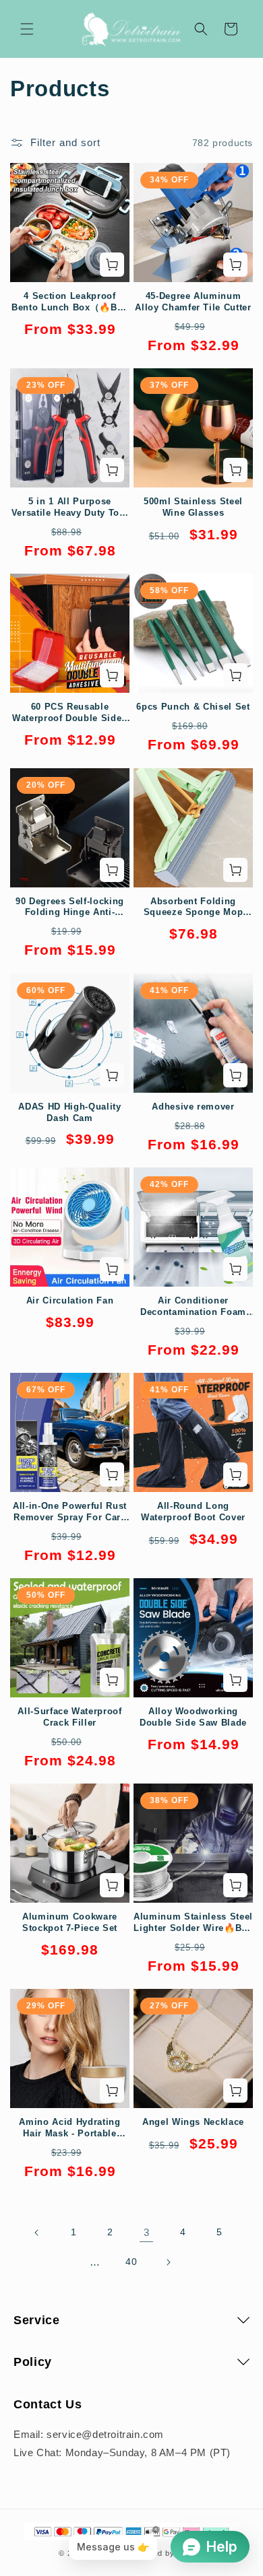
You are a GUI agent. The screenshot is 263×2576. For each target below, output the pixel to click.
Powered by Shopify (167, 2553)
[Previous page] (37, 2233)
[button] (27, 29)
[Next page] (168, 2262)
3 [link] (147, 2232)
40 (131, 2262)
